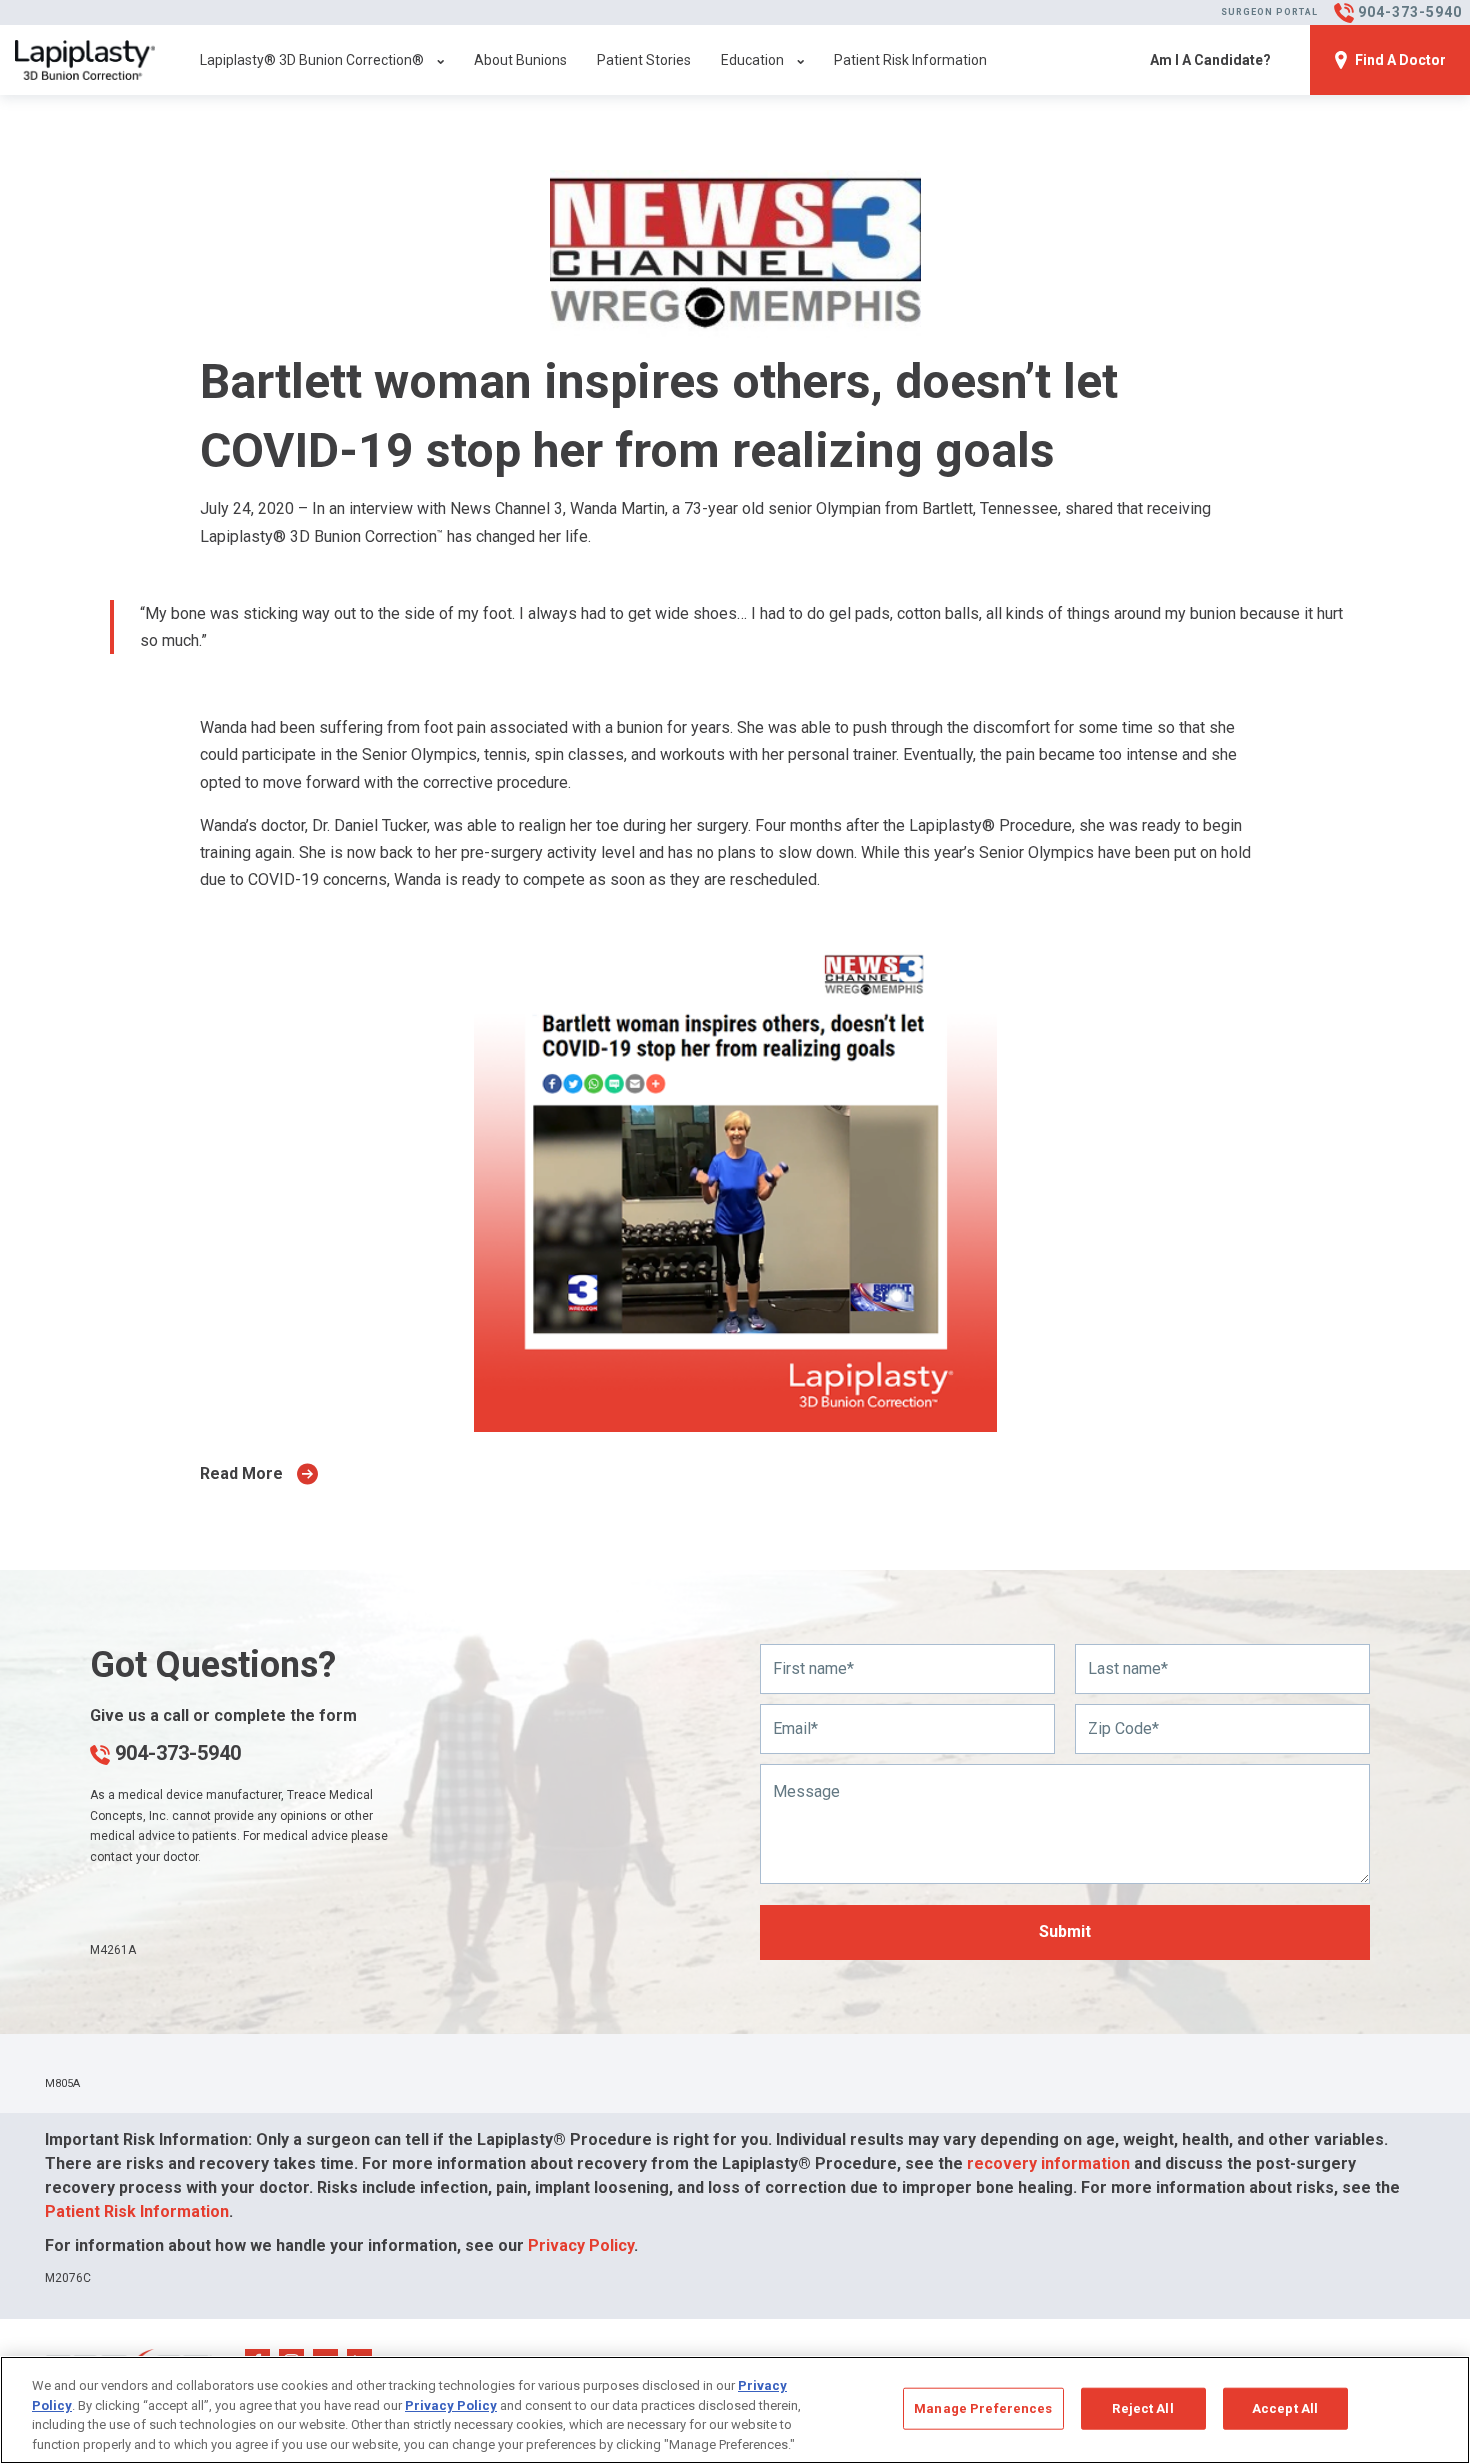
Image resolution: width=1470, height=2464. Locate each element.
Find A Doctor (1400, 60)
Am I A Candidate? (1210, 60)
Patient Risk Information (910, 60)
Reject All (1142, 2408)
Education (752, 60)
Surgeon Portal (1269, 12)
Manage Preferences (983, 2408)
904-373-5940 (175, 1753)
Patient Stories (644, 60)
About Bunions (520, 60)
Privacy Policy (581, 2245)
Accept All (1285, 2408)
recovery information (1048, 2163)
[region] (735, 2410)
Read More (241, 1473)
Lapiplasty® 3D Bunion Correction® (312, 60)
